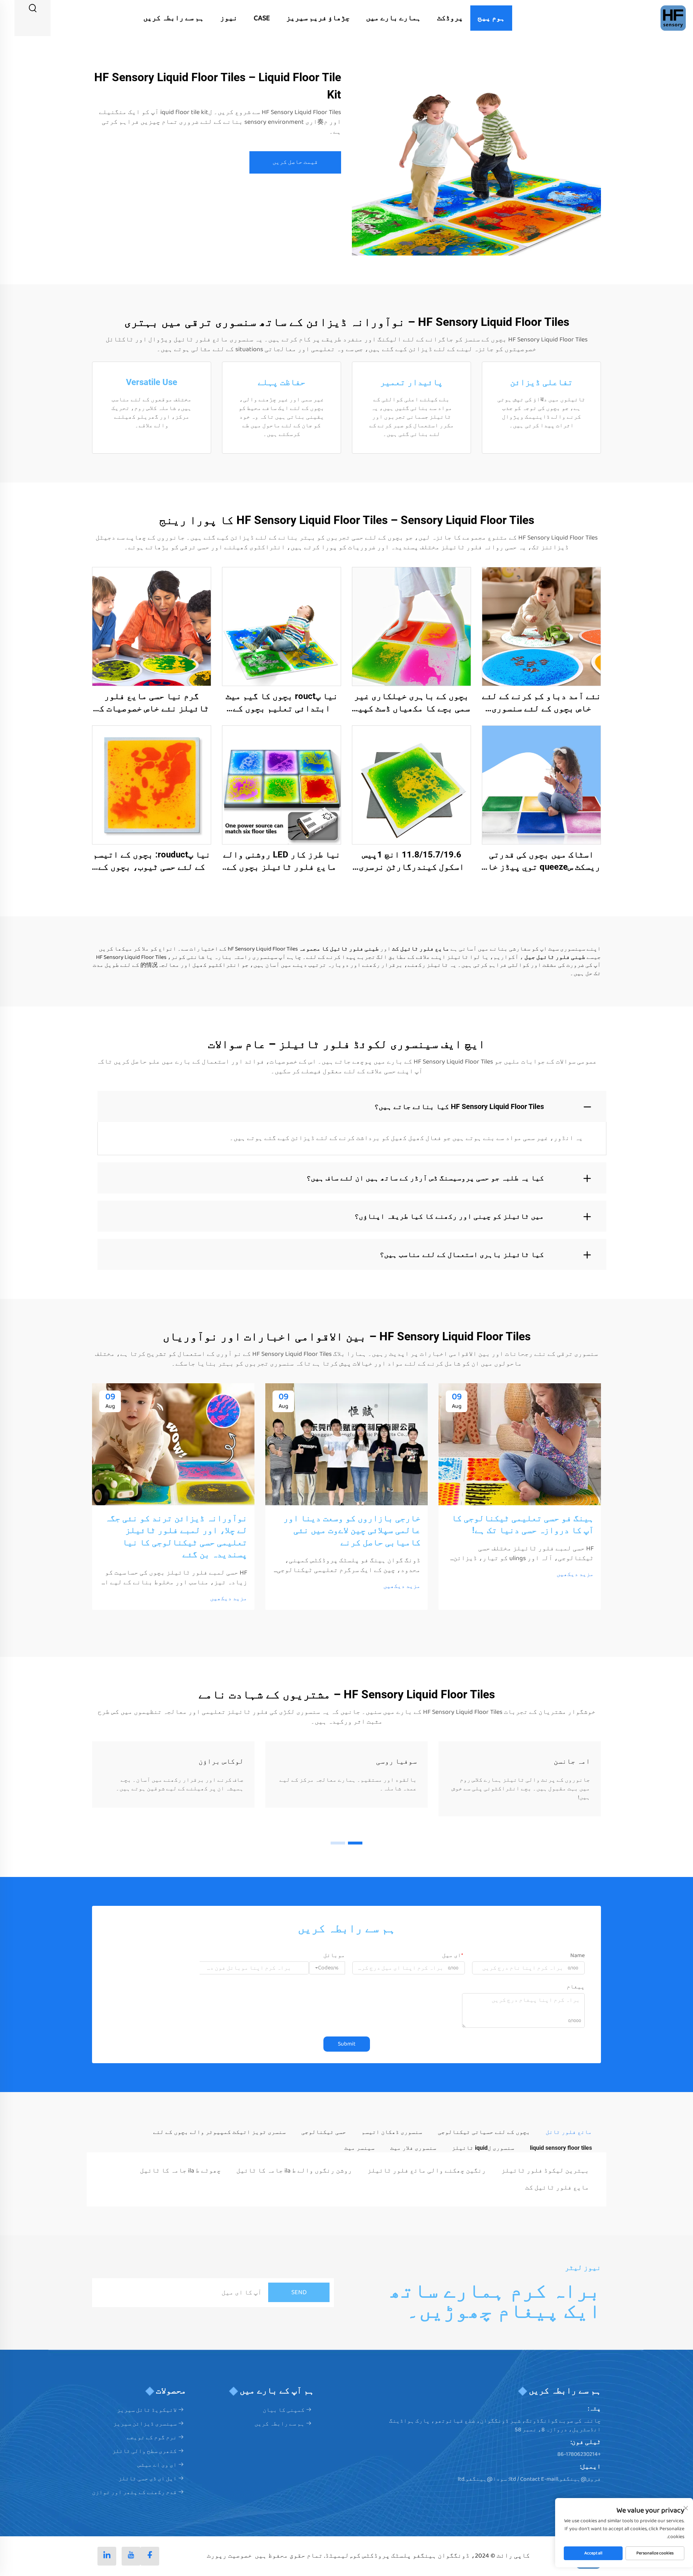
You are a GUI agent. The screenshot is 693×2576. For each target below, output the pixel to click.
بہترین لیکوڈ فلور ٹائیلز (545, 2171)
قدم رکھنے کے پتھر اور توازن (134, 2492)
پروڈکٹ (450, 18)
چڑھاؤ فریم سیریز (318, 18)
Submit (347, 2044)
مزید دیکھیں (575, 1575)
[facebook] (150, 2556)
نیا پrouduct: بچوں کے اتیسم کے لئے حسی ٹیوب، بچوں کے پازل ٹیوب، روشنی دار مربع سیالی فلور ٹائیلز (152, 861)
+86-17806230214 (579, 2454)
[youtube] (131, 2556)
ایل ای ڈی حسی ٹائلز (148, 2479)
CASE (262, 18)
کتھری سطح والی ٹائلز (145, 2451)
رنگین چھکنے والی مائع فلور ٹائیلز (427, 2171)
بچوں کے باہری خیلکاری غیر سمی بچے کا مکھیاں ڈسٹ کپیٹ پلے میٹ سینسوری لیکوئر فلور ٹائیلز (411, 703)
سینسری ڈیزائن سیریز (145, 2424)
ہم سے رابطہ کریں (174, 18)
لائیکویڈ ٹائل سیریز (147, 2410)
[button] (355, 1843)
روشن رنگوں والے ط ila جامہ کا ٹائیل (294, 2171)
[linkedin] (107, 2556)
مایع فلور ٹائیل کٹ (557, 2188)
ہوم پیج (491, 18)
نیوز (229, 18)
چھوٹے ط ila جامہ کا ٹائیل (180, 2171)
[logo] (673, 18)
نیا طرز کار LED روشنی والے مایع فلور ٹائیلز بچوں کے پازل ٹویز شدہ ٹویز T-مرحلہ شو (282, 861)
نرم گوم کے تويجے (152, 2438)
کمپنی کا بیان (284, 2410)
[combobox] (327, 1968)
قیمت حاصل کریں (295, 162)
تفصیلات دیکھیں (542, 626)
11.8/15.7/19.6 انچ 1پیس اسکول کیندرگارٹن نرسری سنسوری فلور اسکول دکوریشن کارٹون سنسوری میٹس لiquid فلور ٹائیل (411, 861)
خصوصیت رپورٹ (229, 2556)
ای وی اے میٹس (157, 2465)
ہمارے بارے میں (393, 18)
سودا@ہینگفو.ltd (482, 2479)
